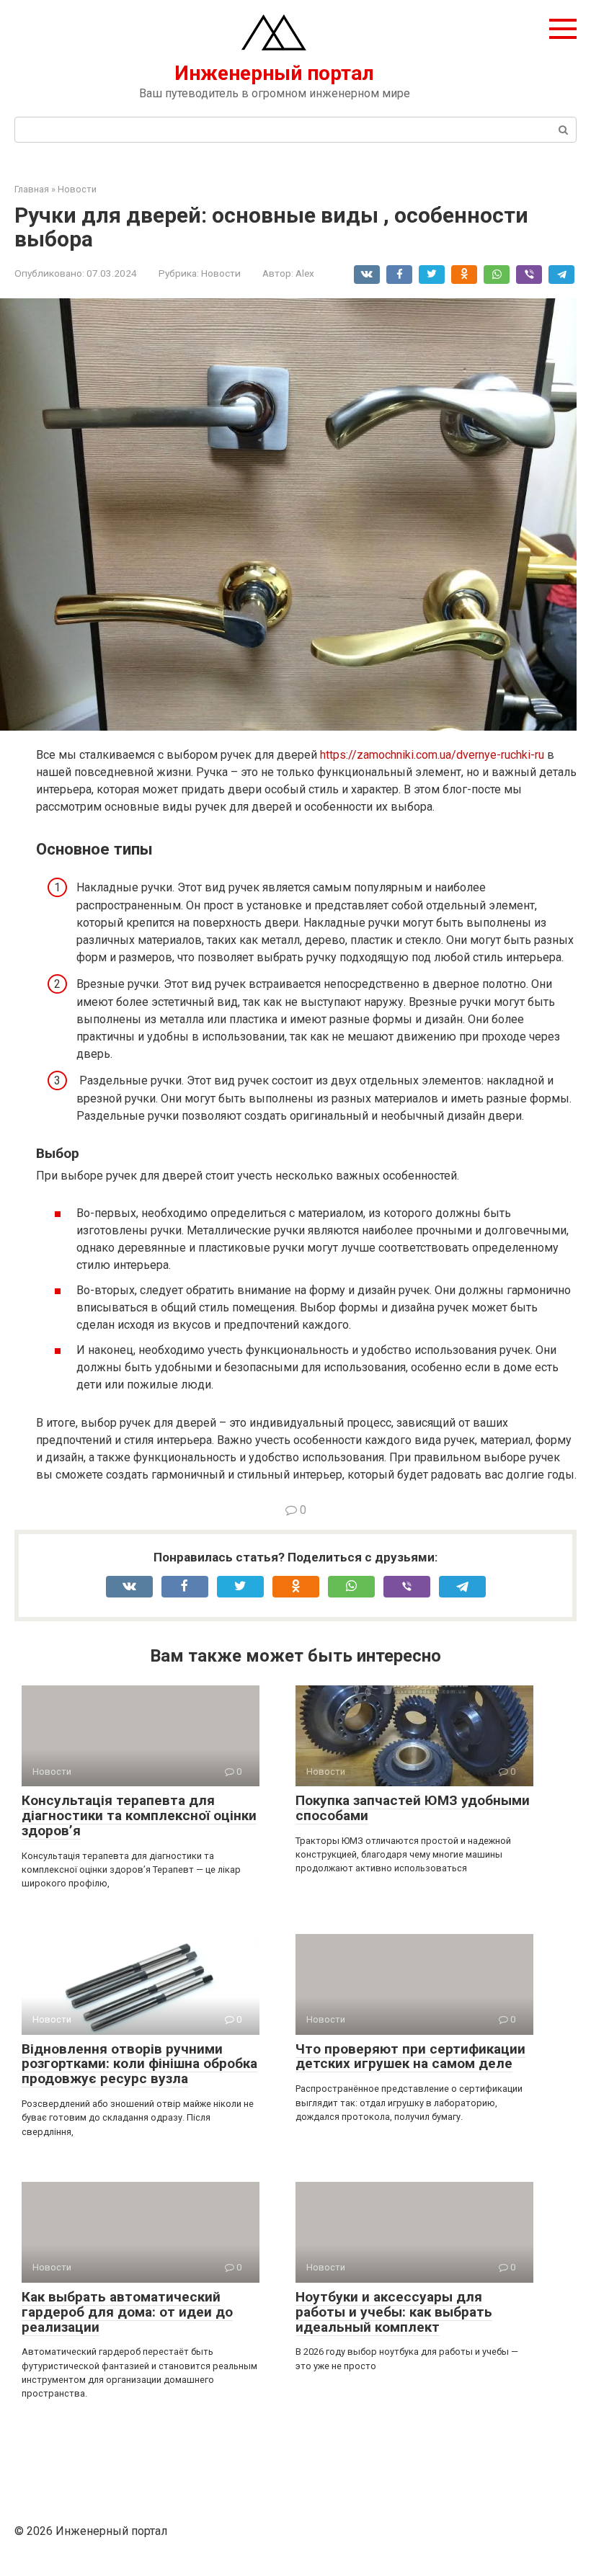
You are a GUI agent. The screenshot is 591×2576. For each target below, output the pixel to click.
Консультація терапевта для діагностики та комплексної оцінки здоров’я (139, 1815)
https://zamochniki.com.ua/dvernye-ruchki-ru (432, 755)
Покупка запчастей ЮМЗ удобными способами (413, 1808)
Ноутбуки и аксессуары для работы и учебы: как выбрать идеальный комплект (394, 2312)
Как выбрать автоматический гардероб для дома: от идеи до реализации (127, 2312)
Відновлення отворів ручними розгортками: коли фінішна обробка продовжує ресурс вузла (139, 2064)
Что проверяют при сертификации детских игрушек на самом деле (410, 2056)
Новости (221, 273)
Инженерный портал (274, 73)
